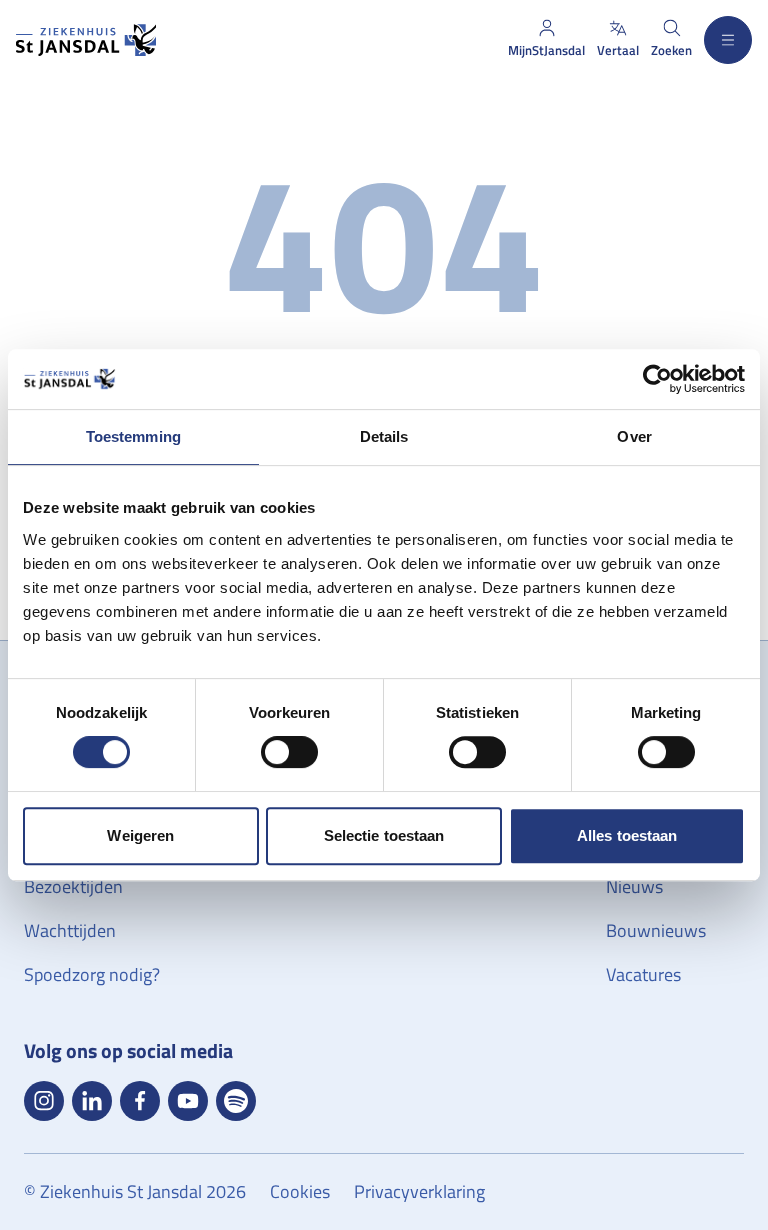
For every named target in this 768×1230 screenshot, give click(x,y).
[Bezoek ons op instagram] (44, 1101)
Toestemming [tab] (133, 436)
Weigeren (140, 835)
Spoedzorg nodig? (92, 974)
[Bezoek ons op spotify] (236, 1101)
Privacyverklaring (419, 1191)
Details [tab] (384, 436)
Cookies (300, 1191)
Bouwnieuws (656, 930)
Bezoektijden (73, 886)
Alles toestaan (627, 835)
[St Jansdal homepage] (86, 40)
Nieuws (634, 886)
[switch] (289, 752)
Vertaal (618, 50)
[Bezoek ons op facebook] (140, 1101)
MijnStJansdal (546, 50)
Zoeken (671, 50)
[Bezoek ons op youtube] (188, 1101)
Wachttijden (70, 930)
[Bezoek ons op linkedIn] (92, 1101)
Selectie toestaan (384, 835)
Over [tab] (634, 436)
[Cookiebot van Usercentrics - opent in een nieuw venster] (657, 379)
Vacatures (643, 974)
